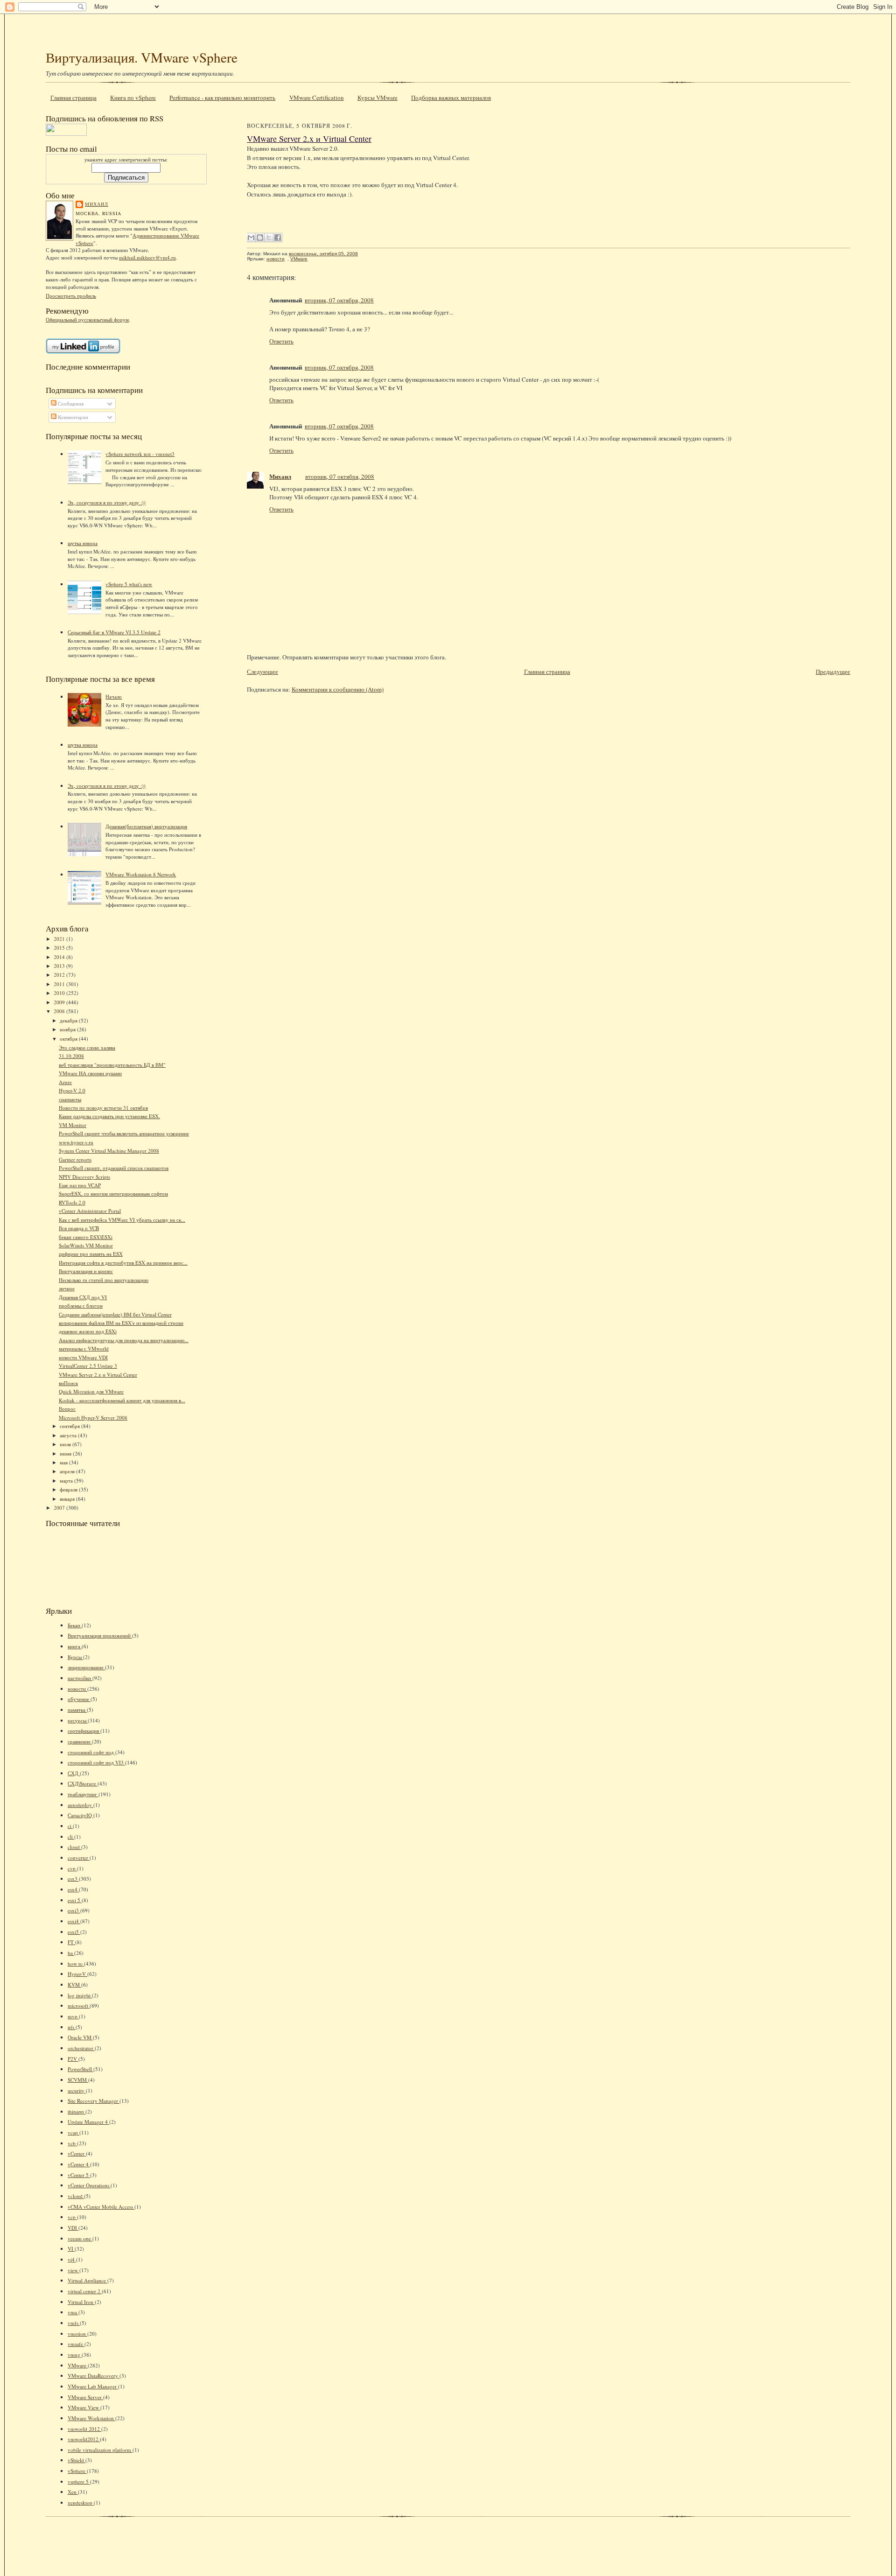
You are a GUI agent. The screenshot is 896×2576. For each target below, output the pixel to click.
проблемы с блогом (81, 1305)
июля (66, 1444)
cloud (74, 1847)
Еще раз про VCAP (80, 1185)
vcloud (76, 2196)
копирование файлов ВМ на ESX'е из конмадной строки (121, 1323)
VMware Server (85, 2397)
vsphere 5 (79, 2481)
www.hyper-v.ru (76, 1142)
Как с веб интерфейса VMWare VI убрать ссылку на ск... (122, 1220)
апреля (68, 1471)
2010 (60, 993)
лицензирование (86, 1667)
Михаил (97, 204)
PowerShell (80, 2069)
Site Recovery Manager (94, 2101)
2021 (60, 939)
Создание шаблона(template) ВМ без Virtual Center (115, 1314)
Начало (114, 696)
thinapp (77, 2111)
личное (67, 1288)
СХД (74, 1773)
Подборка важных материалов (451, 98)
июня (66, 1453)
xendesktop (81, 2502)
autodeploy (80, 1805)
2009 (60, 1002)
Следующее (262, 672)
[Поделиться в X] (269, 238)
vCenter (77, 2153)
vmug (75, 2355)
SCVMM (78, 2080)
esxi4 (74, 1921)
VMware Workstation (91, 2418)
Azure (65, 1082)
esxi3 (74, 1910)
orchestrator (81, 2048)
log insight (80, 1995)
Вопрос (67, 1409)
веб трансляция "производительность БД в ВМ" (112, 1065)
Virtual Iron (81, 2302)
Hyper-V (77, 1974)
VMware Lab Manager (93, 2386)
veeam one (80, 2238)
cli (71, 1837)
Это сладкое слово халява (87, 1047)
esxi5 (74, 1932)
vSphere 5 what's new (129, 584)
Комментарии (72, 417)
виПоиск (68, 1383)
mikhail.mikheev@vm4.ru (147, 257)
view (73, 2270)
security (77, 2090)
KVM (74, 1984)
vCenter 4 (79, 2164)
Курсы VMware (378, 98)
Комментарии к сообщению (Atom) (338, 689)
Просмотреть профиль (71, 296)
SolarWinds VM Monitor (86, 1245)
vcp (72, 2217)
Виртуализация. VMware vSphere (142, 57)
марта (67, 1480)
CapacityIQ (80, 1815)
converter (79, 1858)
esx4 (73, 1889)
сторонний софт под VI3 (96, 1762)
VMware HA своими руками (90, 1073)
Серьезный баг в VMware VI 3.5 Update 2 (114, 632)
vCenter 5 (79, 2175)
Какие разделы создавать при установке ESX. (109, 1116)
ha (71, 1953)
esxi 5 (75, 1900)
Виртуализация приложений (100, 1635)
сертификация (84, 1731)
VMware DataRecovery (94, 2376)
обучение (79, 1699)
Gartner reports (75, 1159)
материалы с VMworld (84, 1348)
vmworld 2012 (84, 2429)
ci (70, 1826)
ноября (68, 1029)
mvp (73, 2016)
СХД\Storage (83, 1783)
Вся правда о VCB (79, 1228)
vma (73, 2312)
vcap (73, 2132)
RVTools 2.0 (72, 1202)
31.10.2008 (71, 1056)
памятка (77, 1710)
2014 (60, 957)
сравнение (80, 1741)
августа (69, 1435)
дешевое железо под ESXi (88, 1331)
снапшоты (70, 1099)
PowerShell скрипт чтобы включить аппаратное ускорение (124, 1133)
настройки (80, 1678)
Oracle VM (80, 2037)
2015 (60, 948)
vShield (77, 2460)
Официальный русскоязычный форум (87, 319)
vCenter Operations (89, 2185)
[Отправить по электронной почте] (251, 238)
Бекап (75, 1625)
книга (75, 1646)
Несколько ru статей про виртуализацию (104, 1280)
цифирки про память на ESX (91, 1254)
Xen (73, 2492)
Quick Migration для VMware (91, 1391)
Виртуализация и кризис (86, 1271)
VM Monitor (73, 1125)
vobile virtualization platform (100, 2450)
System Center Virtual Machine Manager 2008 (109, 1151)
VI (71, 2249)
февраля (69, 1489)
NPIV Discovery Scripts (84, 1177)
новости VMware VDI (83, 1357)
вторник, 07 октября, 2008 (339, 300)
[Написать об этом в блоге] (260, 238)
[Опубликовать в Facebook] (278, 238)
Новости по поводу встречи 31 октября (103, 1108)
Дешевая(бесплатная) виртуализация (146, 826)
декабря (69, 1020)
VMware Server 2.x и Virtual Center (98, 1375)
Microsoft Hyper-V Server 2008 (93, 1417)
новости (77, 1689)
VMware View (84, 2407)
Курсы (75, 1657)
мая (64, 1462)
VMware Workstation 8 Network (141, 874)
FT (71, 1942)
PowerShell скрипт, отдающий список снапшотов (114, 1168)
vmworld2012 (84, 2439)
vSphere (77, 2471)
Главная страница (73, 98)
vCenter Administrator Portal (90, 1211)
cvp (72, 1868)
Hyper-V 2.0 (72, 1090)
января (68, 1499)
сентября (70, 1426)
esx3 (73, 1879)
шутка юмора (83, 543)
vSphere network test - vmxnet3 (140, 454)
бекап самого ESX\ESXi (86, 1237)
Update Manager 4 (88, 2122)
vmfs (74, 2323)
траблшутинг (83, 1794)
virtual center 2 (85, 2291)
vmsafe (76, 2344)
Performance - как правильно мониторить (222, 98)
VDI (73, 2228)
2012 (60, 975)
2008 (60, 1011)
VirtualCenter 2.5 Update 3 (88, 1366)
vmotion (77, 2334)
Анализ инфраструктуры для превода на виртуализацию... (124, 1340)
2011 (60, 984)
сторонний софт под (91, 1752)
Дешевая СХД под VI (83, 1297)
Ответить (281, 341)
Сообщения (70, 403)
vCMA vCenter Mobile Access (101, 2207)
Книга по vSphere (133, 98)
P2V (73, 2059)
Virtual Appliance (87, 2280)
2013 (60, 966)
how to (76, 1963)
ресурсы (78, 1720)
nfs (72, 2027)
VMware (78, 2365)
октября (69, 1039)
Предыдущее (833, 672)
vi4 (72, 2259)
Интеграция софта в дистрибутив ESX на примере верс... (123, 1263)
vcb (72, 2143)
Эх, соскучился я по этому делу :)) (107, 502)
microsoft (79, 2005)
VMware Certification (317, 98)
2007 (60, 1508)
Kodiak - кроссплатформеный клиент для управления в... (122, 1400)
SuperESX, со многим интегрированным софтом (113, 1193)
